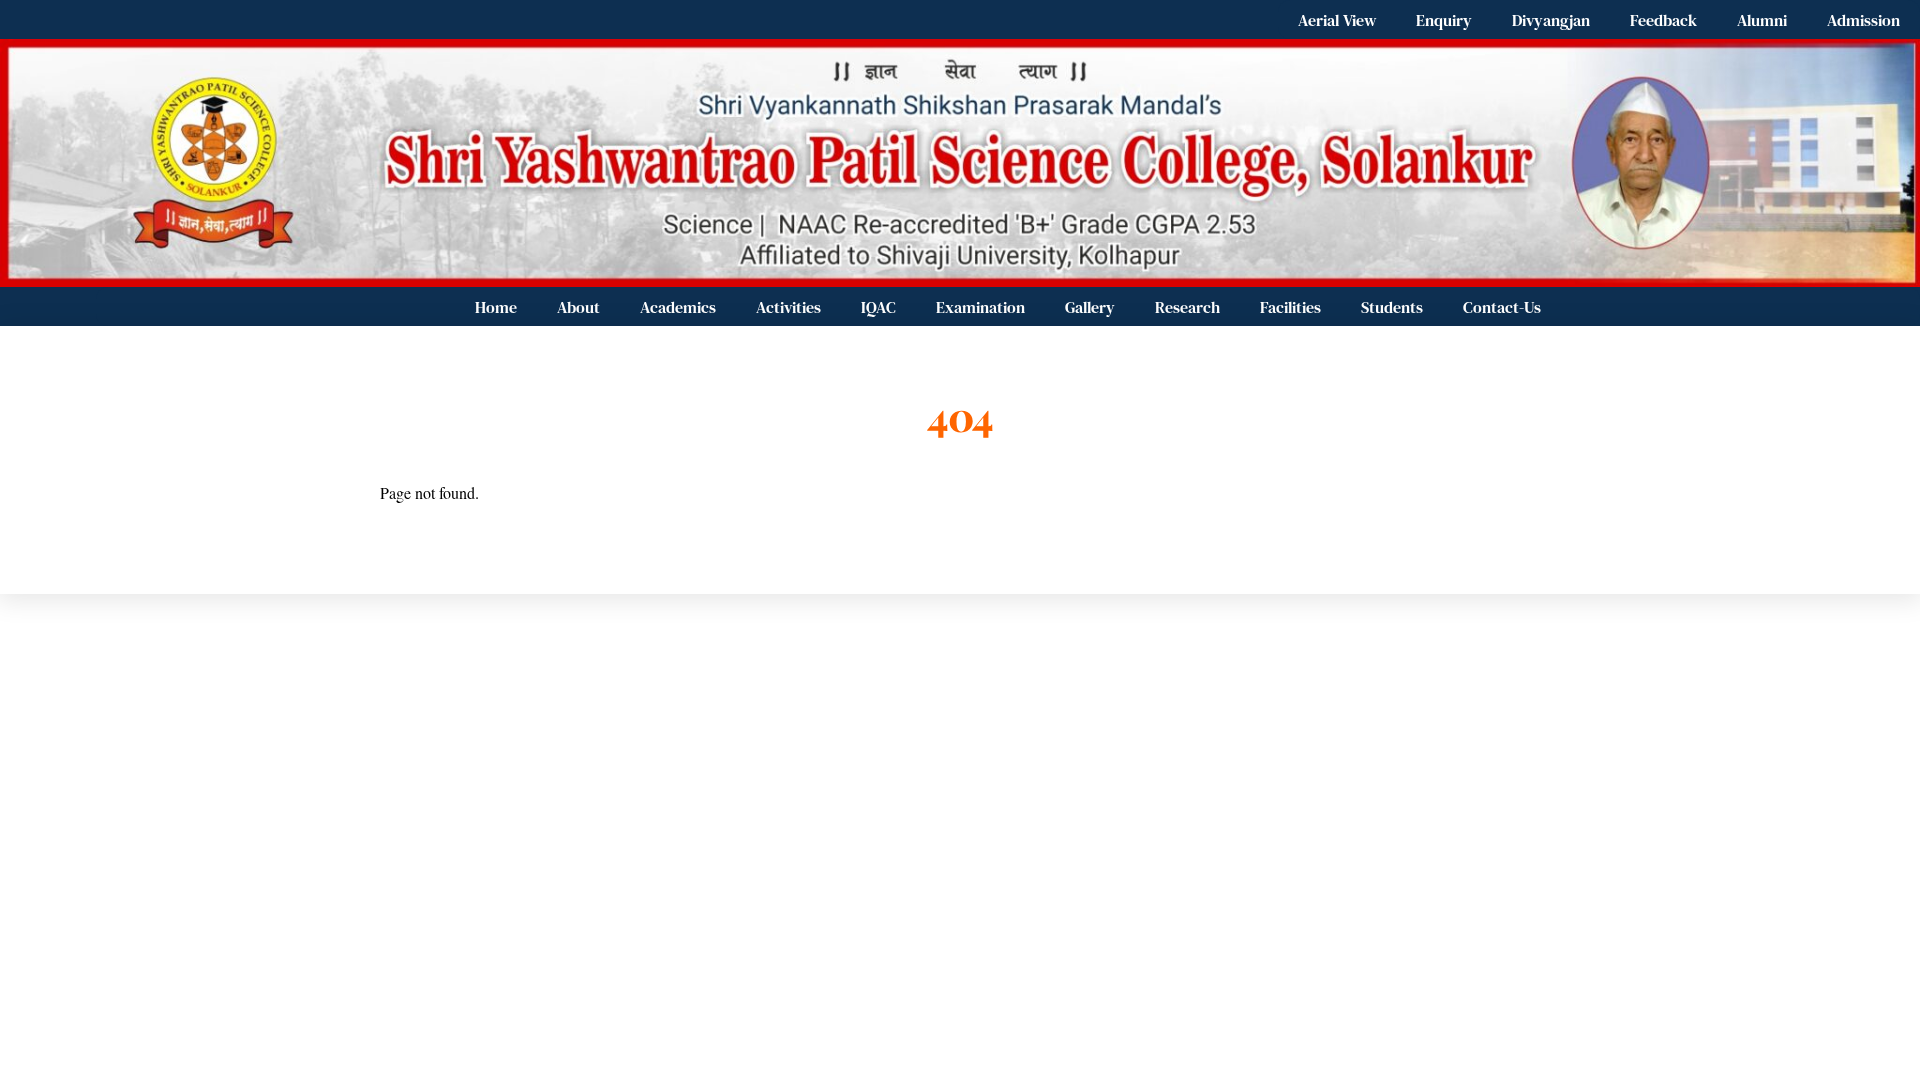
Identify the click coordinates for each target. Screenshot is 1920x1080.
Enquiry (1444, 20)
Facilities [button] (1290, 307)
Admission (1863, 20)
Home (496, 307)
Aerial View (1337, 20)
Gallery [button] (1090, 307)
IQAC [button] (878, 307)
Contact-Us (1502, 307)
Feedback (1663, 20)
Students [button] (1392, 307)
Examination (980, 307)
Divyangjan (1551, 20)
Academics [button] (678, 307)
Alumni (1762, 20)
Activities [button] (788, 307)
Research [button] (1187, 307)
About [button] (578, 307)
